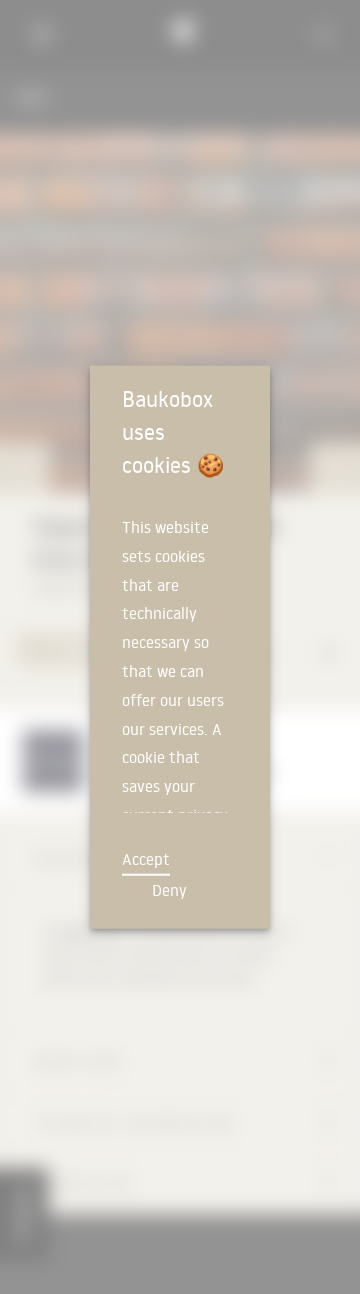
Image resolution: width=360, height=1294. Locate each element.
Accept (146, 859)
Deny (169, 890)
